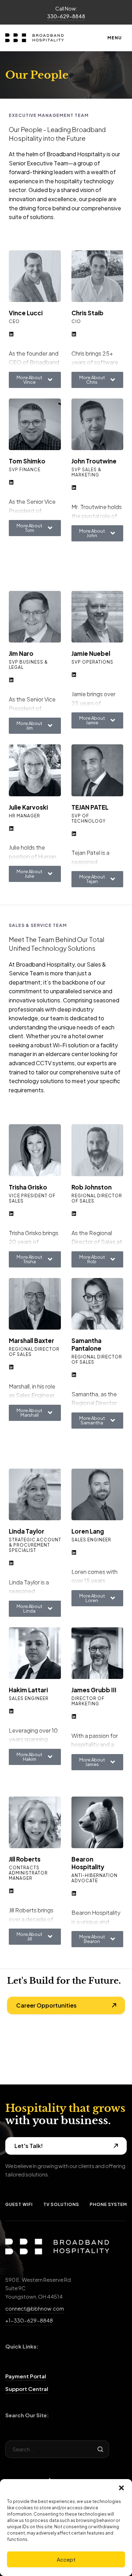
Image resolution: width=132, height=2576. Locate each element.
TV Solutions (61, 2204)
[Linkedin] (11, 334)
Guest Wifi (19, 2204)
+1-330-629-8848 (29, 2320)
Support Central (27, 2389)
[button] (121, 2488)
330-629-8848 (66, 16)
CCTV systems (55, 1063)
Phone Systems (110, 2204)
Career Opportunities (46, 2005)
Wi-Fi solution (71, 1045)
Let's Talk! (29, 2146)
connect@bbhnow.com (35, 2308)
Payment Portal (26, 2376)
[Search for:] (57, 2449)
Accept (66, 2559)
